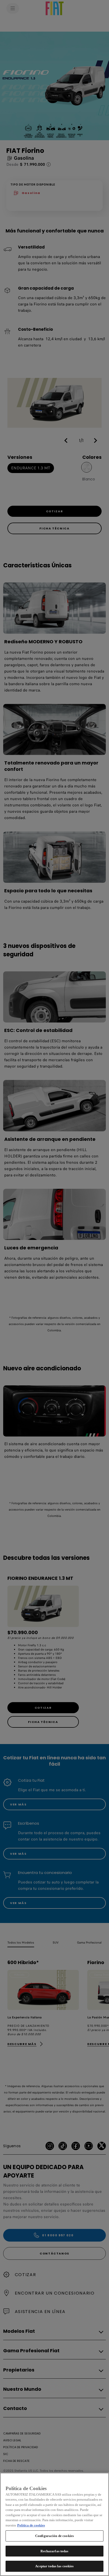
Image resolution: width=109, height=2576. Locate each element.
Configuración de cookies (54, 2536)
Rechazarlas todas (54, 2551)
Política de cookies (31, 2525)
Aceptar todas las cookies (54, 2566)
